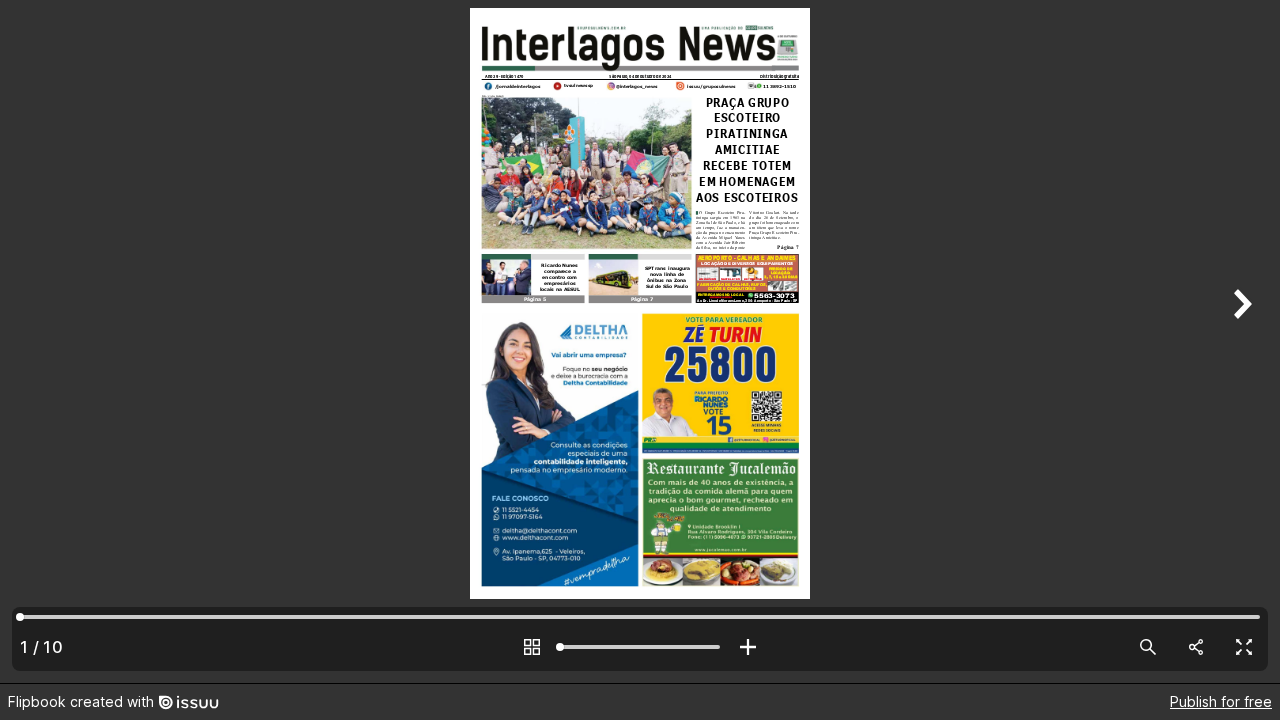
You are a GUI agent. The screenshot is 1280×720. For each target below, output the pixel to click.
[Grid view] (532, 647)
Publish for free (1221, 701)
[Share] (1196, 647)
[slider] (640, 647)
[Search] (1148, 647)
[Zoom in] (748, 647)
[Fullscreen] (1244, 647)
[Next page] (1240, 341)
